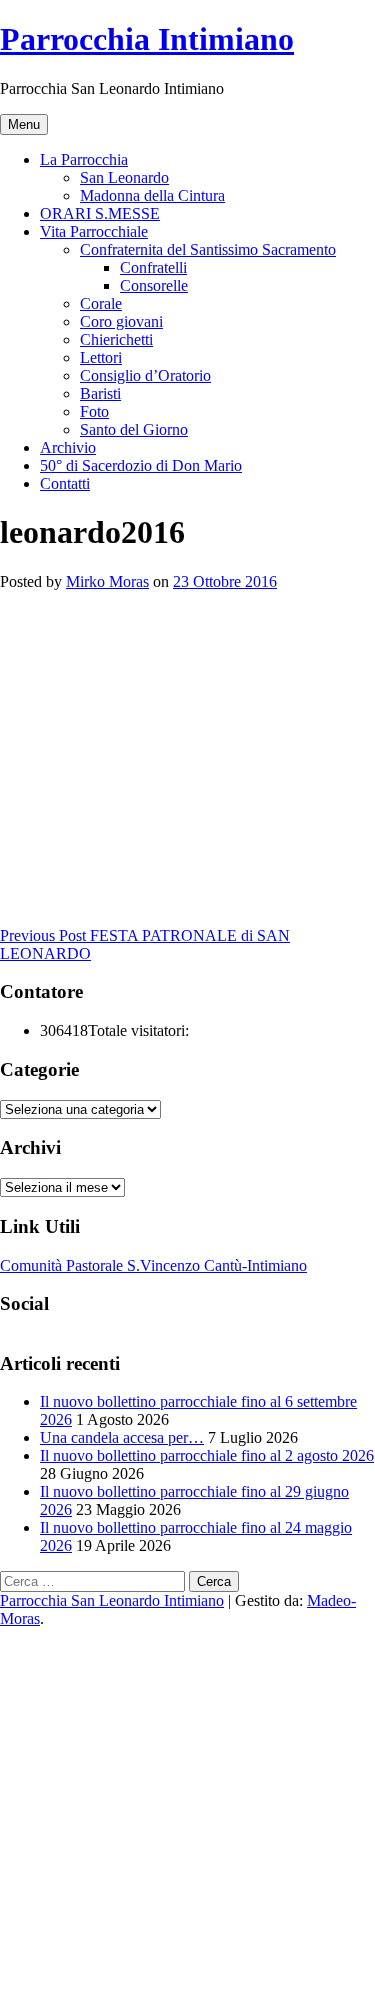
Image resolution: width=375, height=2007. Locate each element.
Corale (101, 303)
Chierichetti (116, 339)
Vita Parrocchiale (94, 231)
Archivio (68, 447)
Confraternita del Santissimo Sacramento (208, 249)
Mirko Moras (107, 581)
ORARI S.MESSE (100, 213)
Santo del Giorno (134, 429)
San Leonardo (124, 177)
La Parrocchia (84, 159)
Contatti (65, 483)
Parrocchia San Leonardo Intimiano (112, 1600)
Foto (94, 411)
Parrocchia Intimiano (147, 39)
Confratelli (153, 267)
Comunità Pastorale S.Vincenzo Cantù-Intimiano (153, 1265)
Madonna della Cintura (152, 195)
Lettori (101, 357)
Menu (24, 124)
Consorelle (154, 285)
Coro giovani (121, 321)
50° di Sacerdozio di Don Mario (141, 465)
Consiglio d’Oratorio (145, 375)
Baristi (100, 393)
